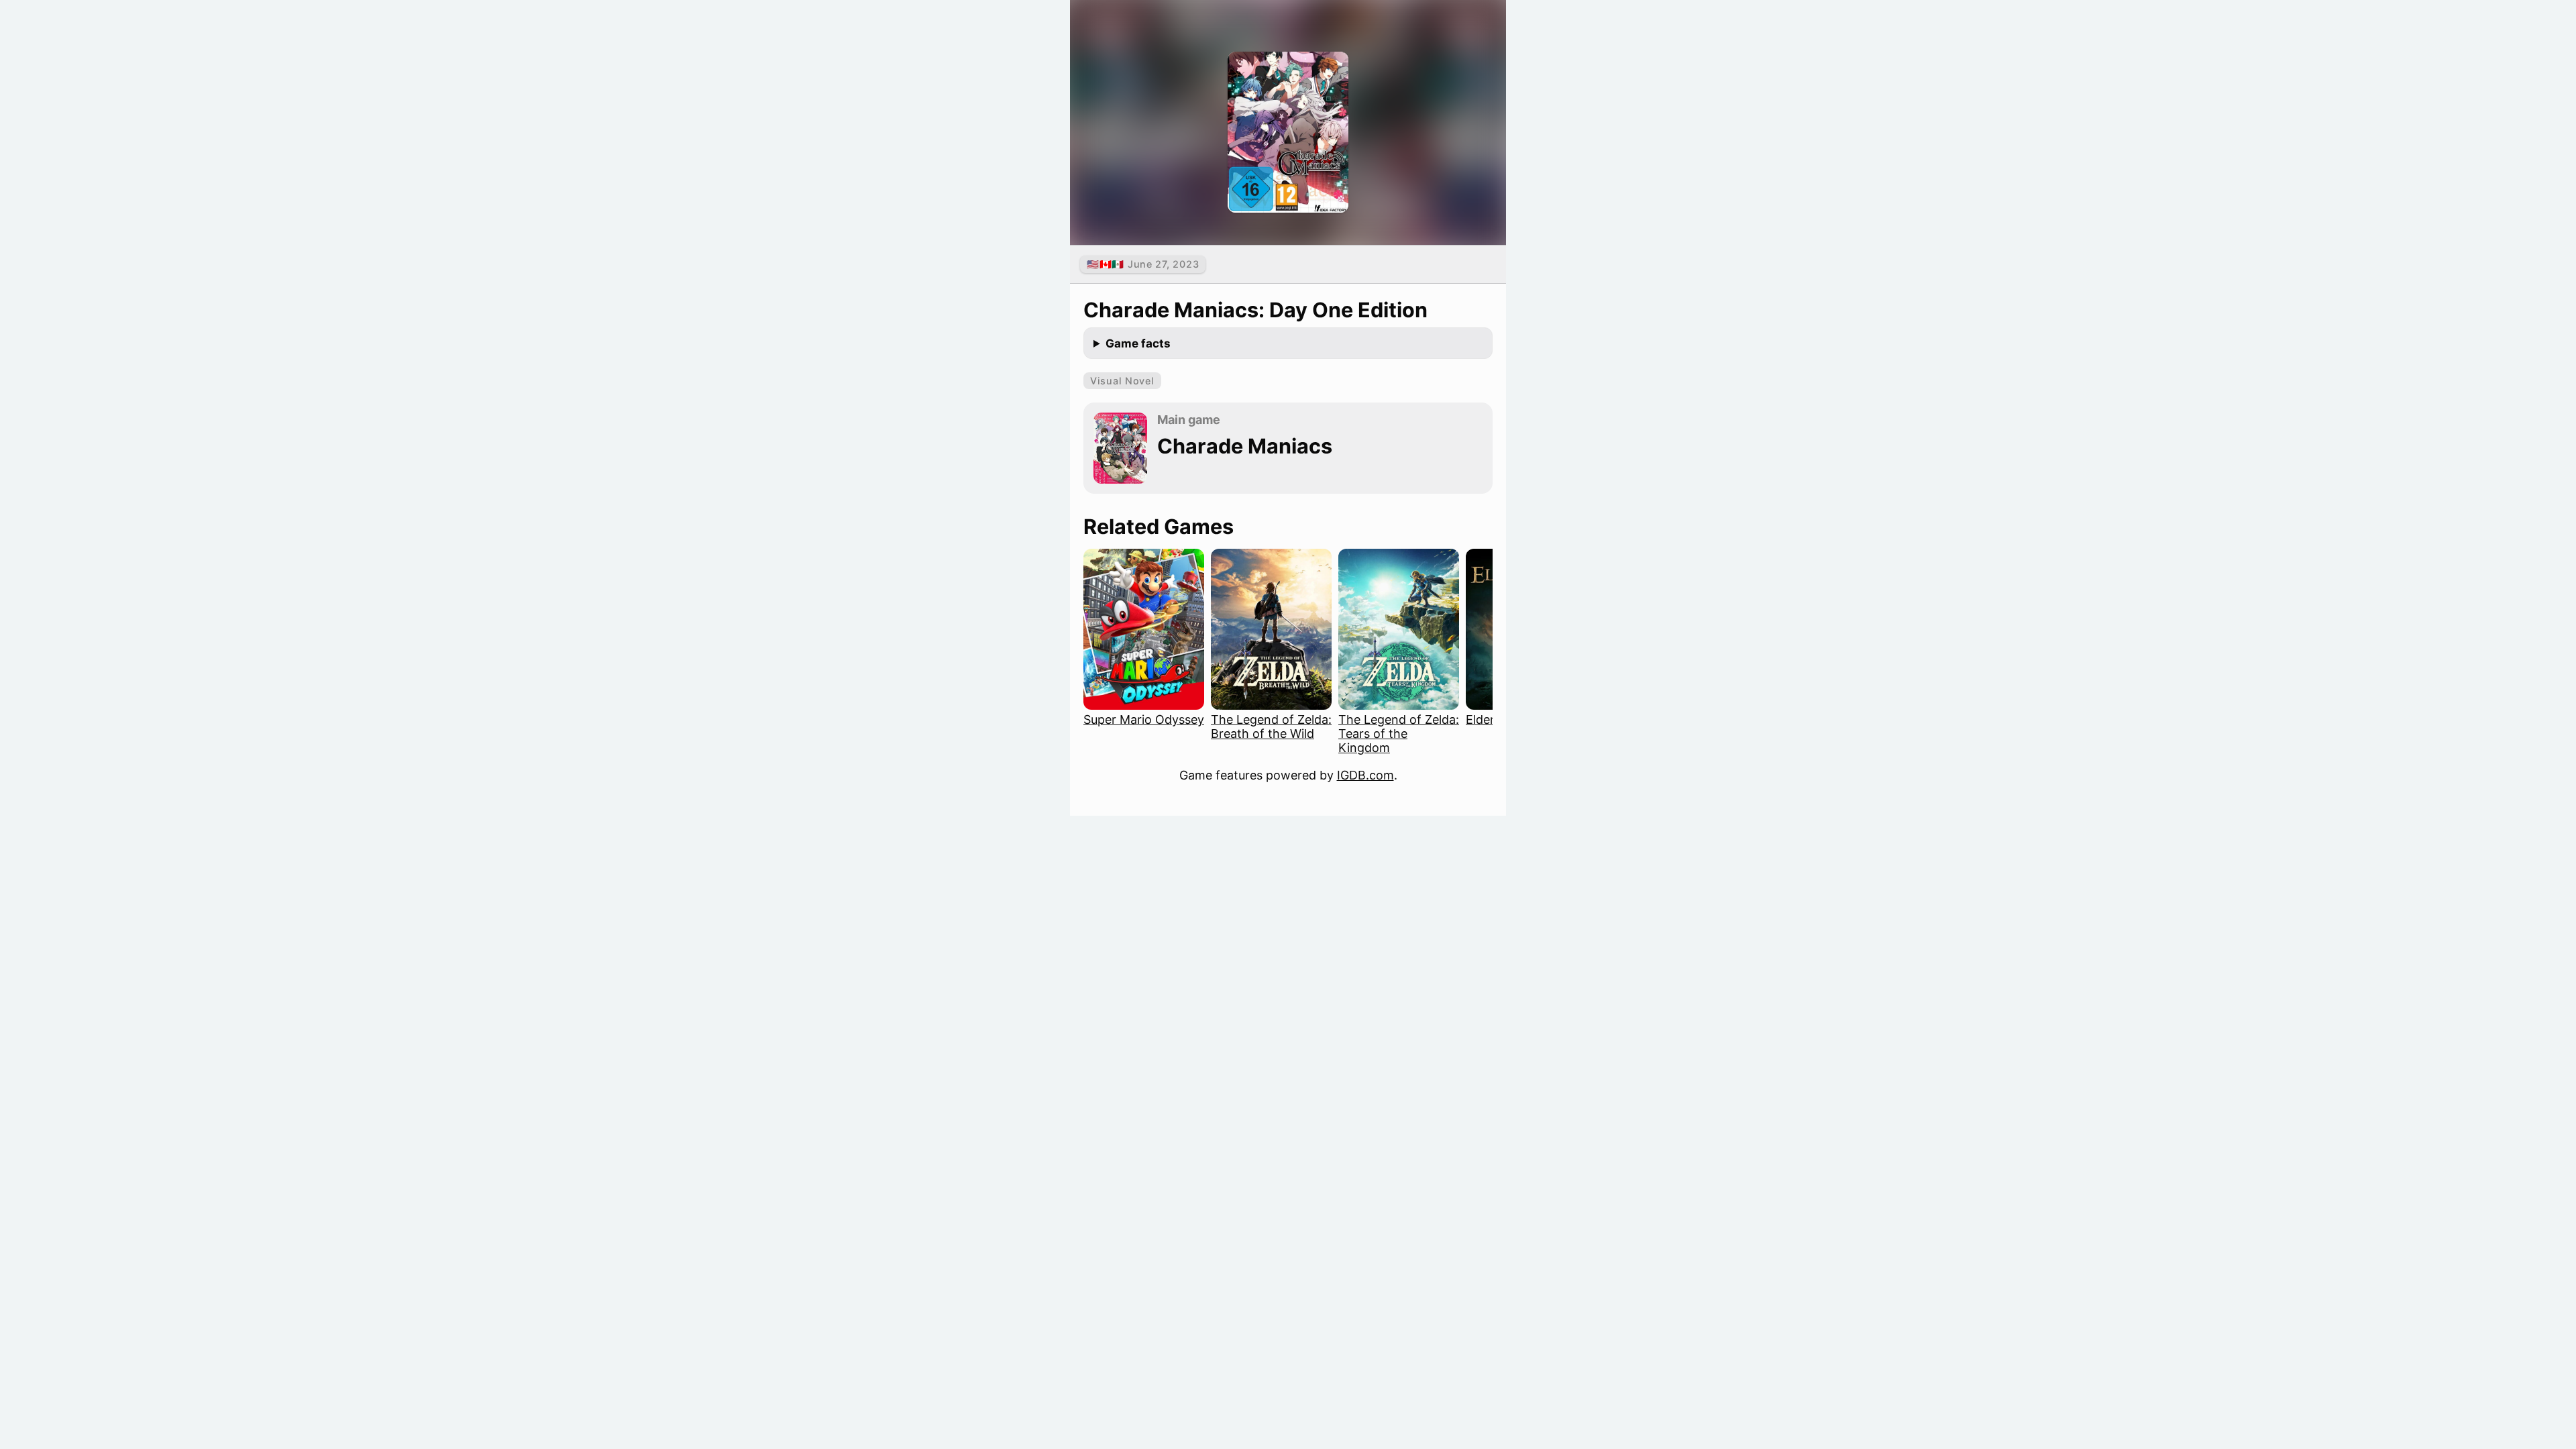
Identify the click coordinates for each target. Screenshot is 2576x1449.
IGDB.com (1365, 775)
